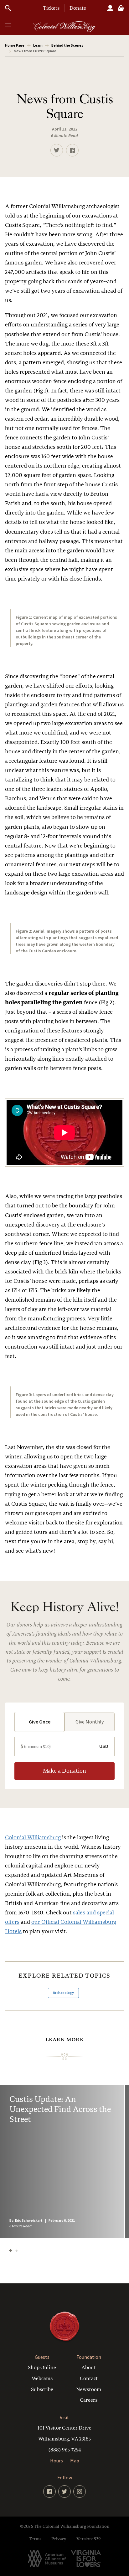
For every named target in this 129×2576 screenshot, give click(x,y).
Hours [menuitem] (57, 2461)
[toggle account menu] (110, 8)
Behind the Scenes (67, 45)
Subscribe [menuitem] (42, 2389)
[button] (8, 25)
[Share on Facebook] (72, 150)
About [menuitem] (89, 2368)
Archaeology (63, 1993)
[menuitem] (64, 2439)
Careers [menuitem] (89, 2400)
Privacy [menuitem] (59, 2539)
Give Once (40, 1722)
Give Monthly (90, 1722)
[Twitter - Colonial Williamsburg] (64, 2491)
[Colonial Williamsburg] (64, 27)
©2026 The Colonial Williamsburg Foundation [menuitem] (65, 2526)
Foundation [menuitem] (89, 2357)
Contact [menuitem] (89, 2379)
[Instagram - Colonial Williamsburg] (80, 2491)
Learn (38, 45)
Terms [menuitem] (35, 2539)
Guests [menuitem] (42, 2357)
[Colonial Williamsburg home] (64, 2341)
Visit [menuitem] (64, 2417)
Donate (78, 8)
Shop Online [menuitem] (42, 2368)
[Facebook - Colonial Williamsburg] (49, 2491)
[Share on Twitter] (57, 150)
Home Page (15, 45)
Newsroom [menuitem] (89, 2389)
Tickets (51, 8)
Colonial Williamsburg (33, 1838)
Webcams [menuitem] (42, 2379)
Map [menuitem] (75, 2461)
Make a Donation (64, 1771)
